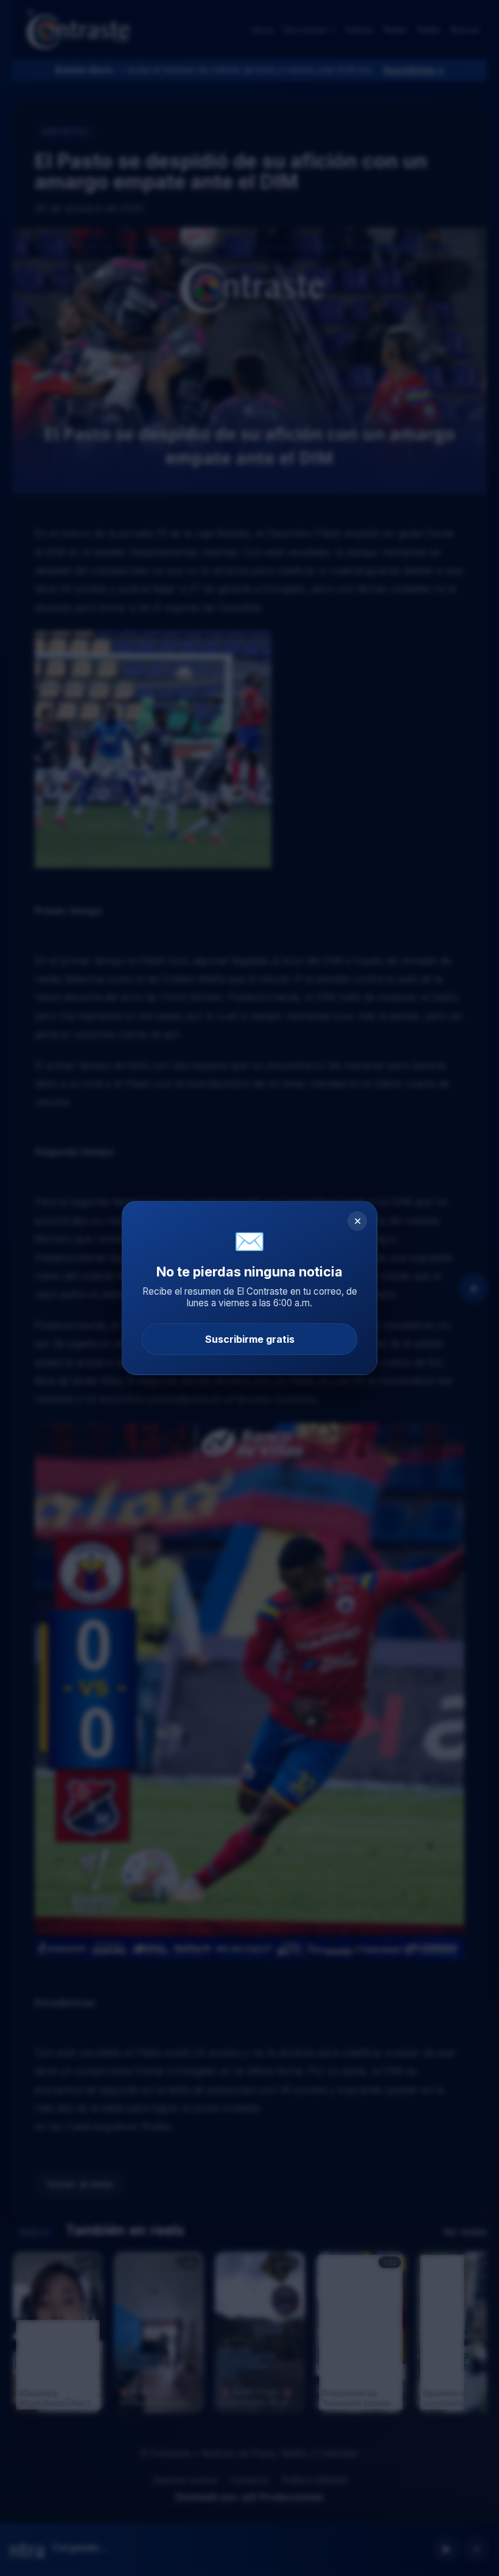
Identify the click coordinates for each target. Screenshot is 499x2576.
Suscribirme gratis (250, 1339)
